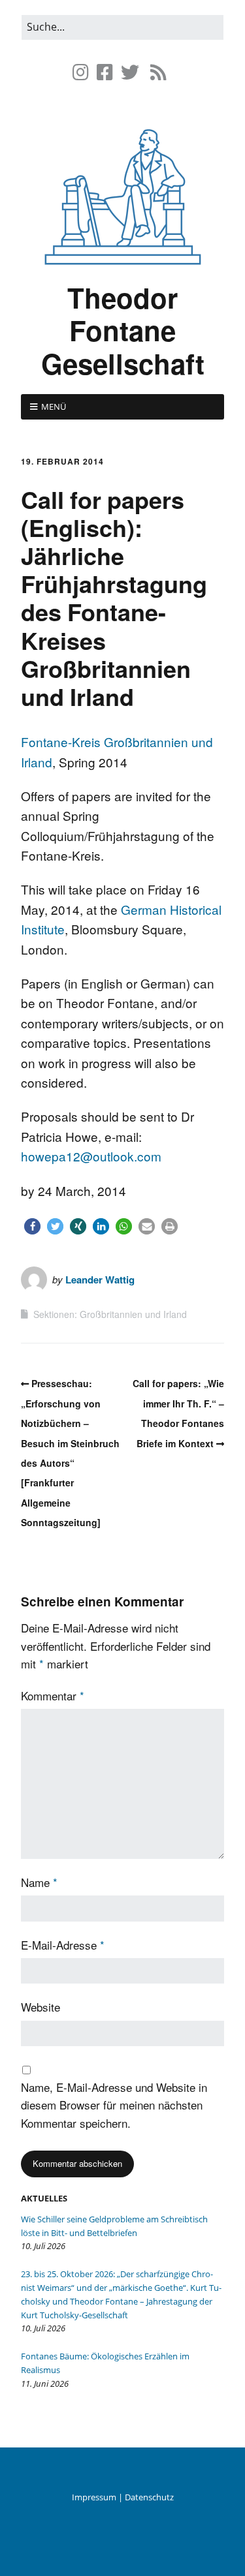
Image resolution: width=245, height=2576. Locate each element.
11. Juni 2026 (45, 2384)
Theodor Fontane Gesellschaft (123, 330)
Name (39, 1882)
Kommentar (53, 1695)
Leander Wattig (100, 1280)
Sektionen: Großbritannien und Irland (110, 1314)
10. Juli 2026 (43, 2246)
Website (41, 2007)
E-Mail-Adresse (63, 1945)
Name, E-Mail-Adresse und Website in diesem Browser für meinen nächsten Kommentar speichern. (114, 2105)
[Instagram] (82, 72)
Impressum (94, 2497)
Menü (54, 406)
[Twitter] (130, 72)
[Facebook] (105, 72)
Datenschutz (149, 2497)
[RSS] (158, 72)
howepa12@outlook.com (91, 1156)
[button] (32, 1226)
